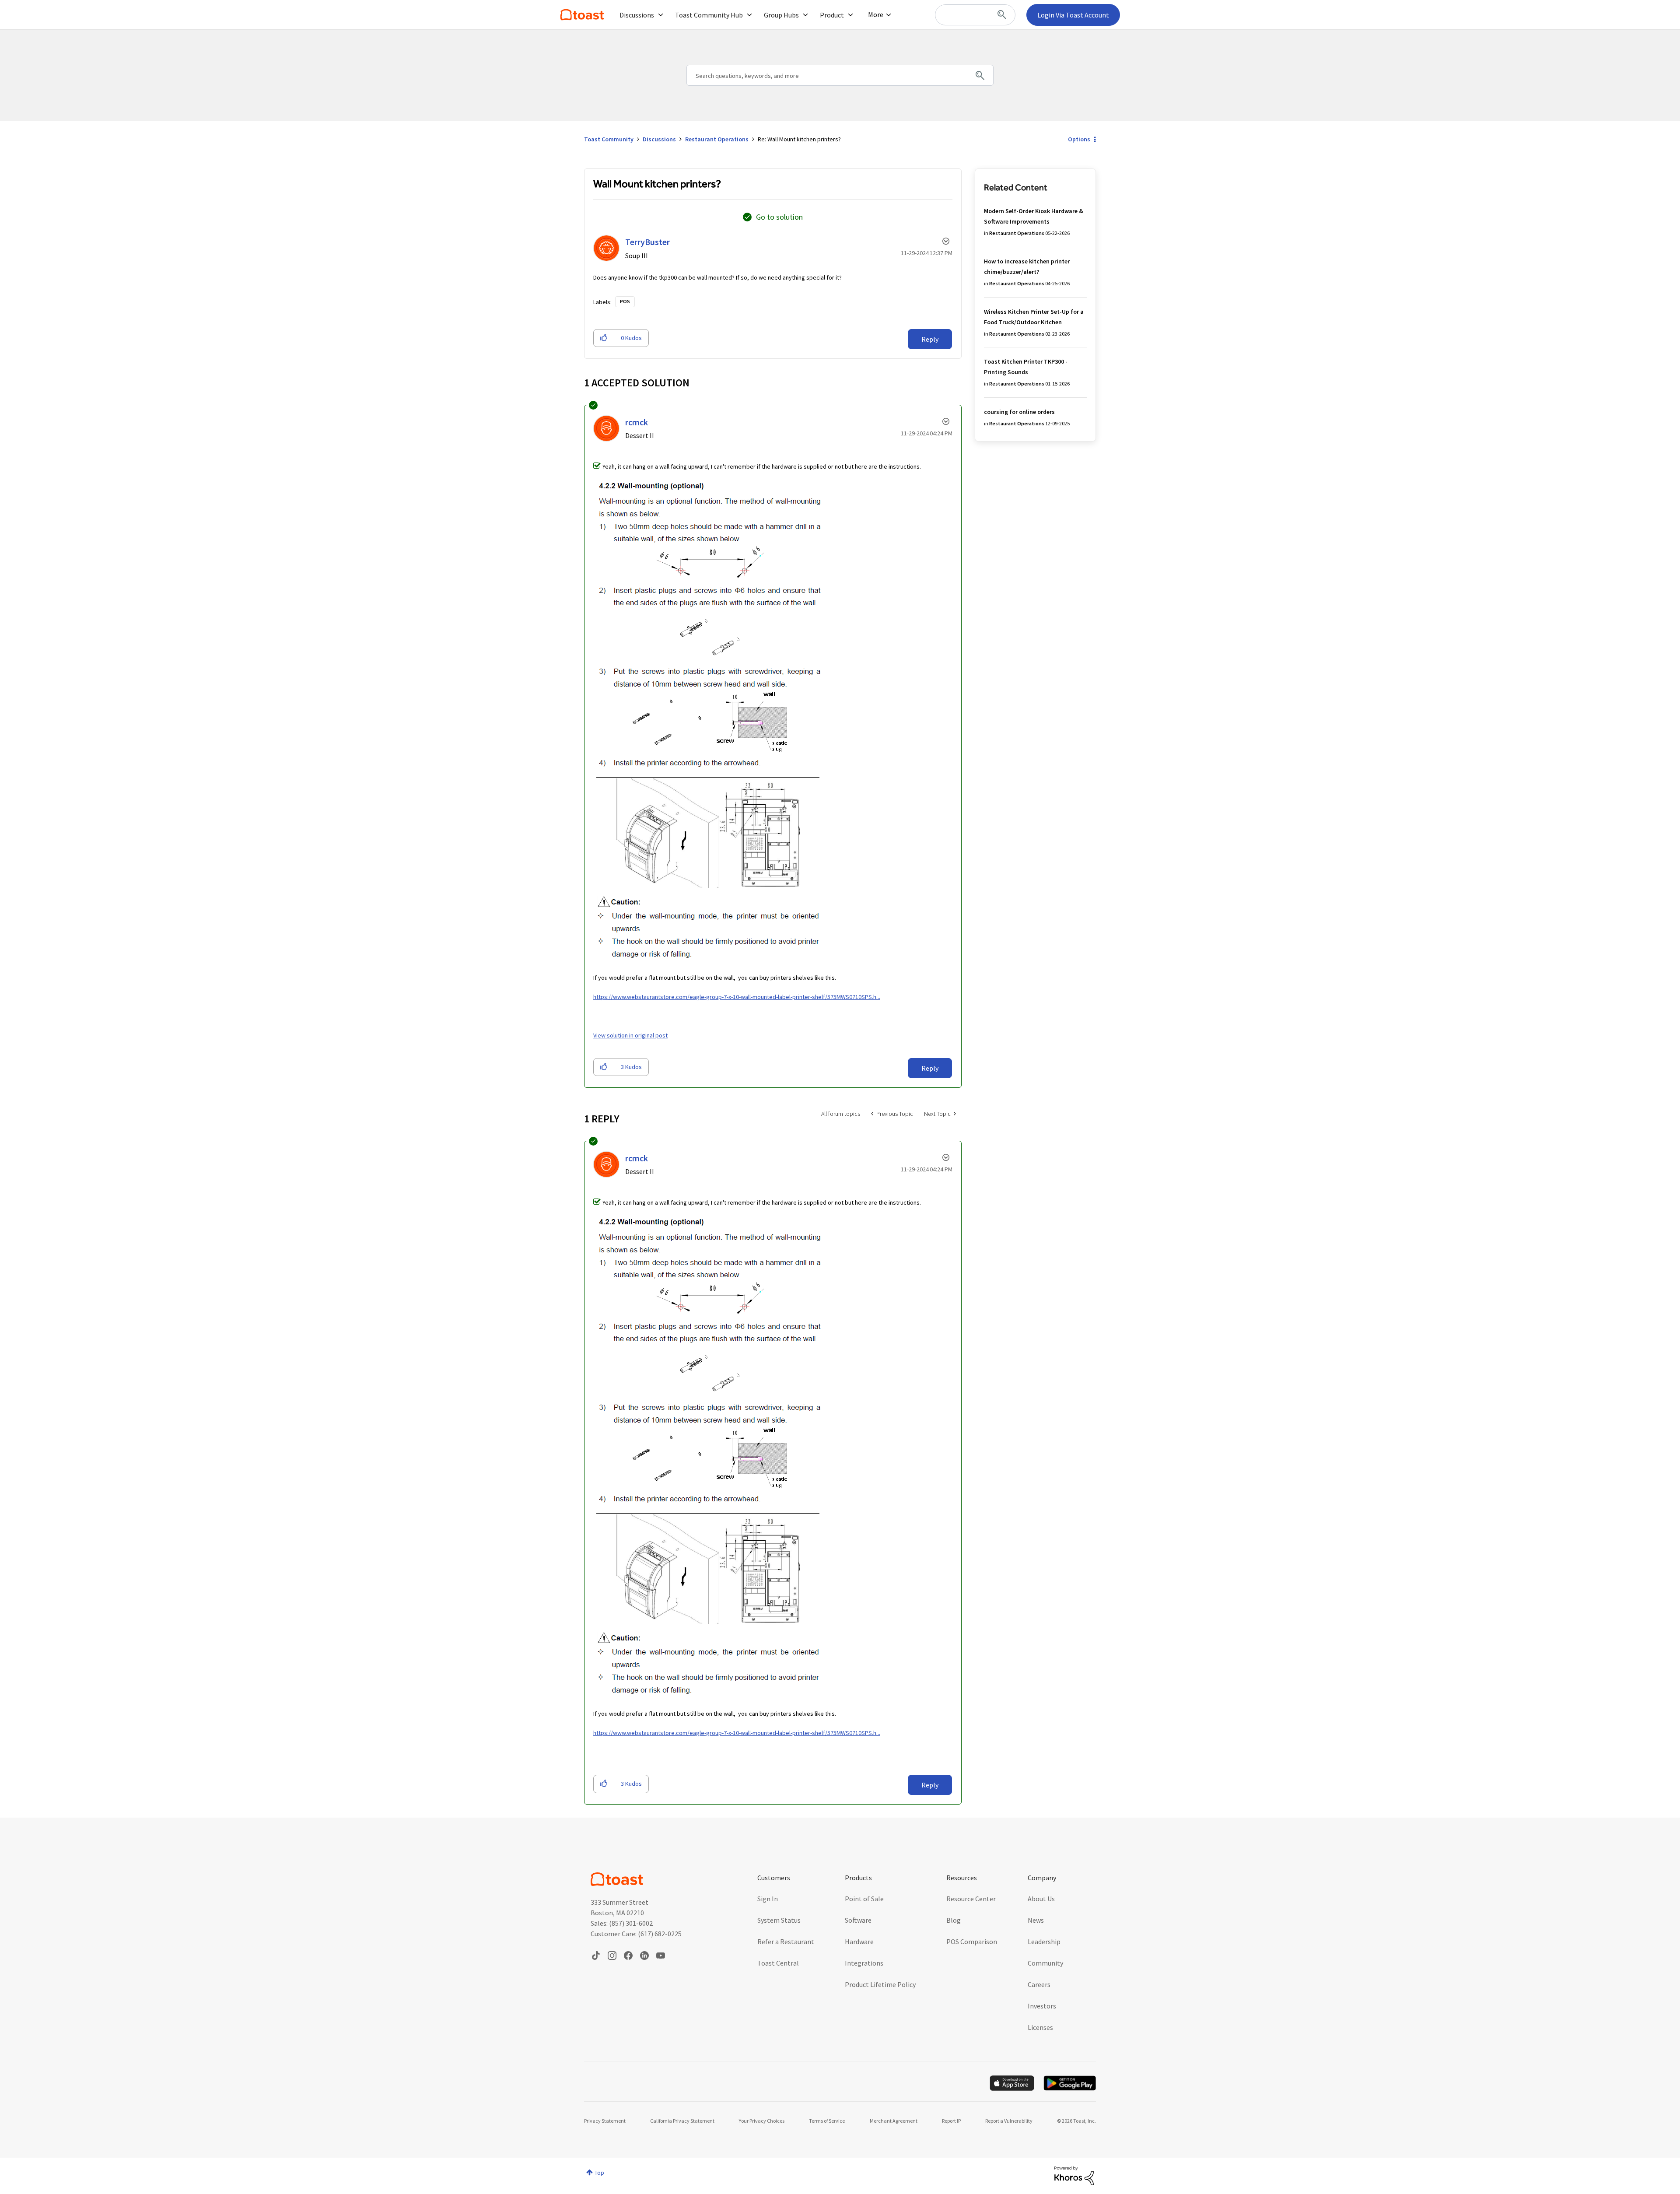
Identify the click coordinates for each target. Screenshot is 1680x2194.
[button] (604, 338)
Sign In (768, 1899)
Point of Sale (864, 1899)
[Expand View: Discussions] (661, 15)
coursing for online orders (1019, 412)
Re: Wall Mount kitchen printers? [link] (799, 139)
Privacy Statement (605, 2121)
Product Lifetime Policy (880, 1984)
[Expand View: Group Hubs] (805, 15)
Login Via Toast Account (1073, 15)
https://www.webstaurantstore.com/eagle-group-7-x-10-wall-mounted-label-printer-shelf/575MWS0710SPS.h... (737, 997)
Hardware (859, 1942)
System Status (779, 1920)
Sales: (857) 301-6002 (622, 1923)
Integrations (864, 1963)
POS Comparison (972, 1942)
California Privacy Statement (682, 2121)
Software (858, 1920)
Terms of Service (827, 2121)
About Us (1041, 1899)
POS (625, 301)
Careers (1039, 1984)
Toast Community (582, 15)
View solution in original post (630, 1035)
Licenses (1040, 2027)
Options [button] (1079, 139)
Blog (954, 1920)
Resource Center (971, 1899)
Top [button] (599, 2173)
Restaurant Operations (717, 139)
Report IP (951, 2121)
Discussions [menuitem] (637, 15)
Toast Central (778, 1963)
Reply (930, 339)
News (1036, 1920)
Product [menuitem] (832, 15)
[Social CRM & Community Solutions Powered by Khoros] (1074, 2175)
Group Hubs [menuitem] (781, 15)
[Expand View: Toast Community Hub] (749, 15)
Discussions (659, 139)
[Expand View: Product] (850, 15)
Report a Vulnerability (1009, 2121)
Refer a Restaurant (786, 1942)
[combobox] (975, 15)
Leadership (1044, 1942)
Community (1045, 1963)
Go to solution (779, 217)
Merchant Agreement (894, 2121)
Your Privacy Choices (762, 2121)
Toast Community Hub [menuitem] (709, 15)
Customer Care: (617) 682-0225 (636, 1934)
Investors (1042, 2006)
